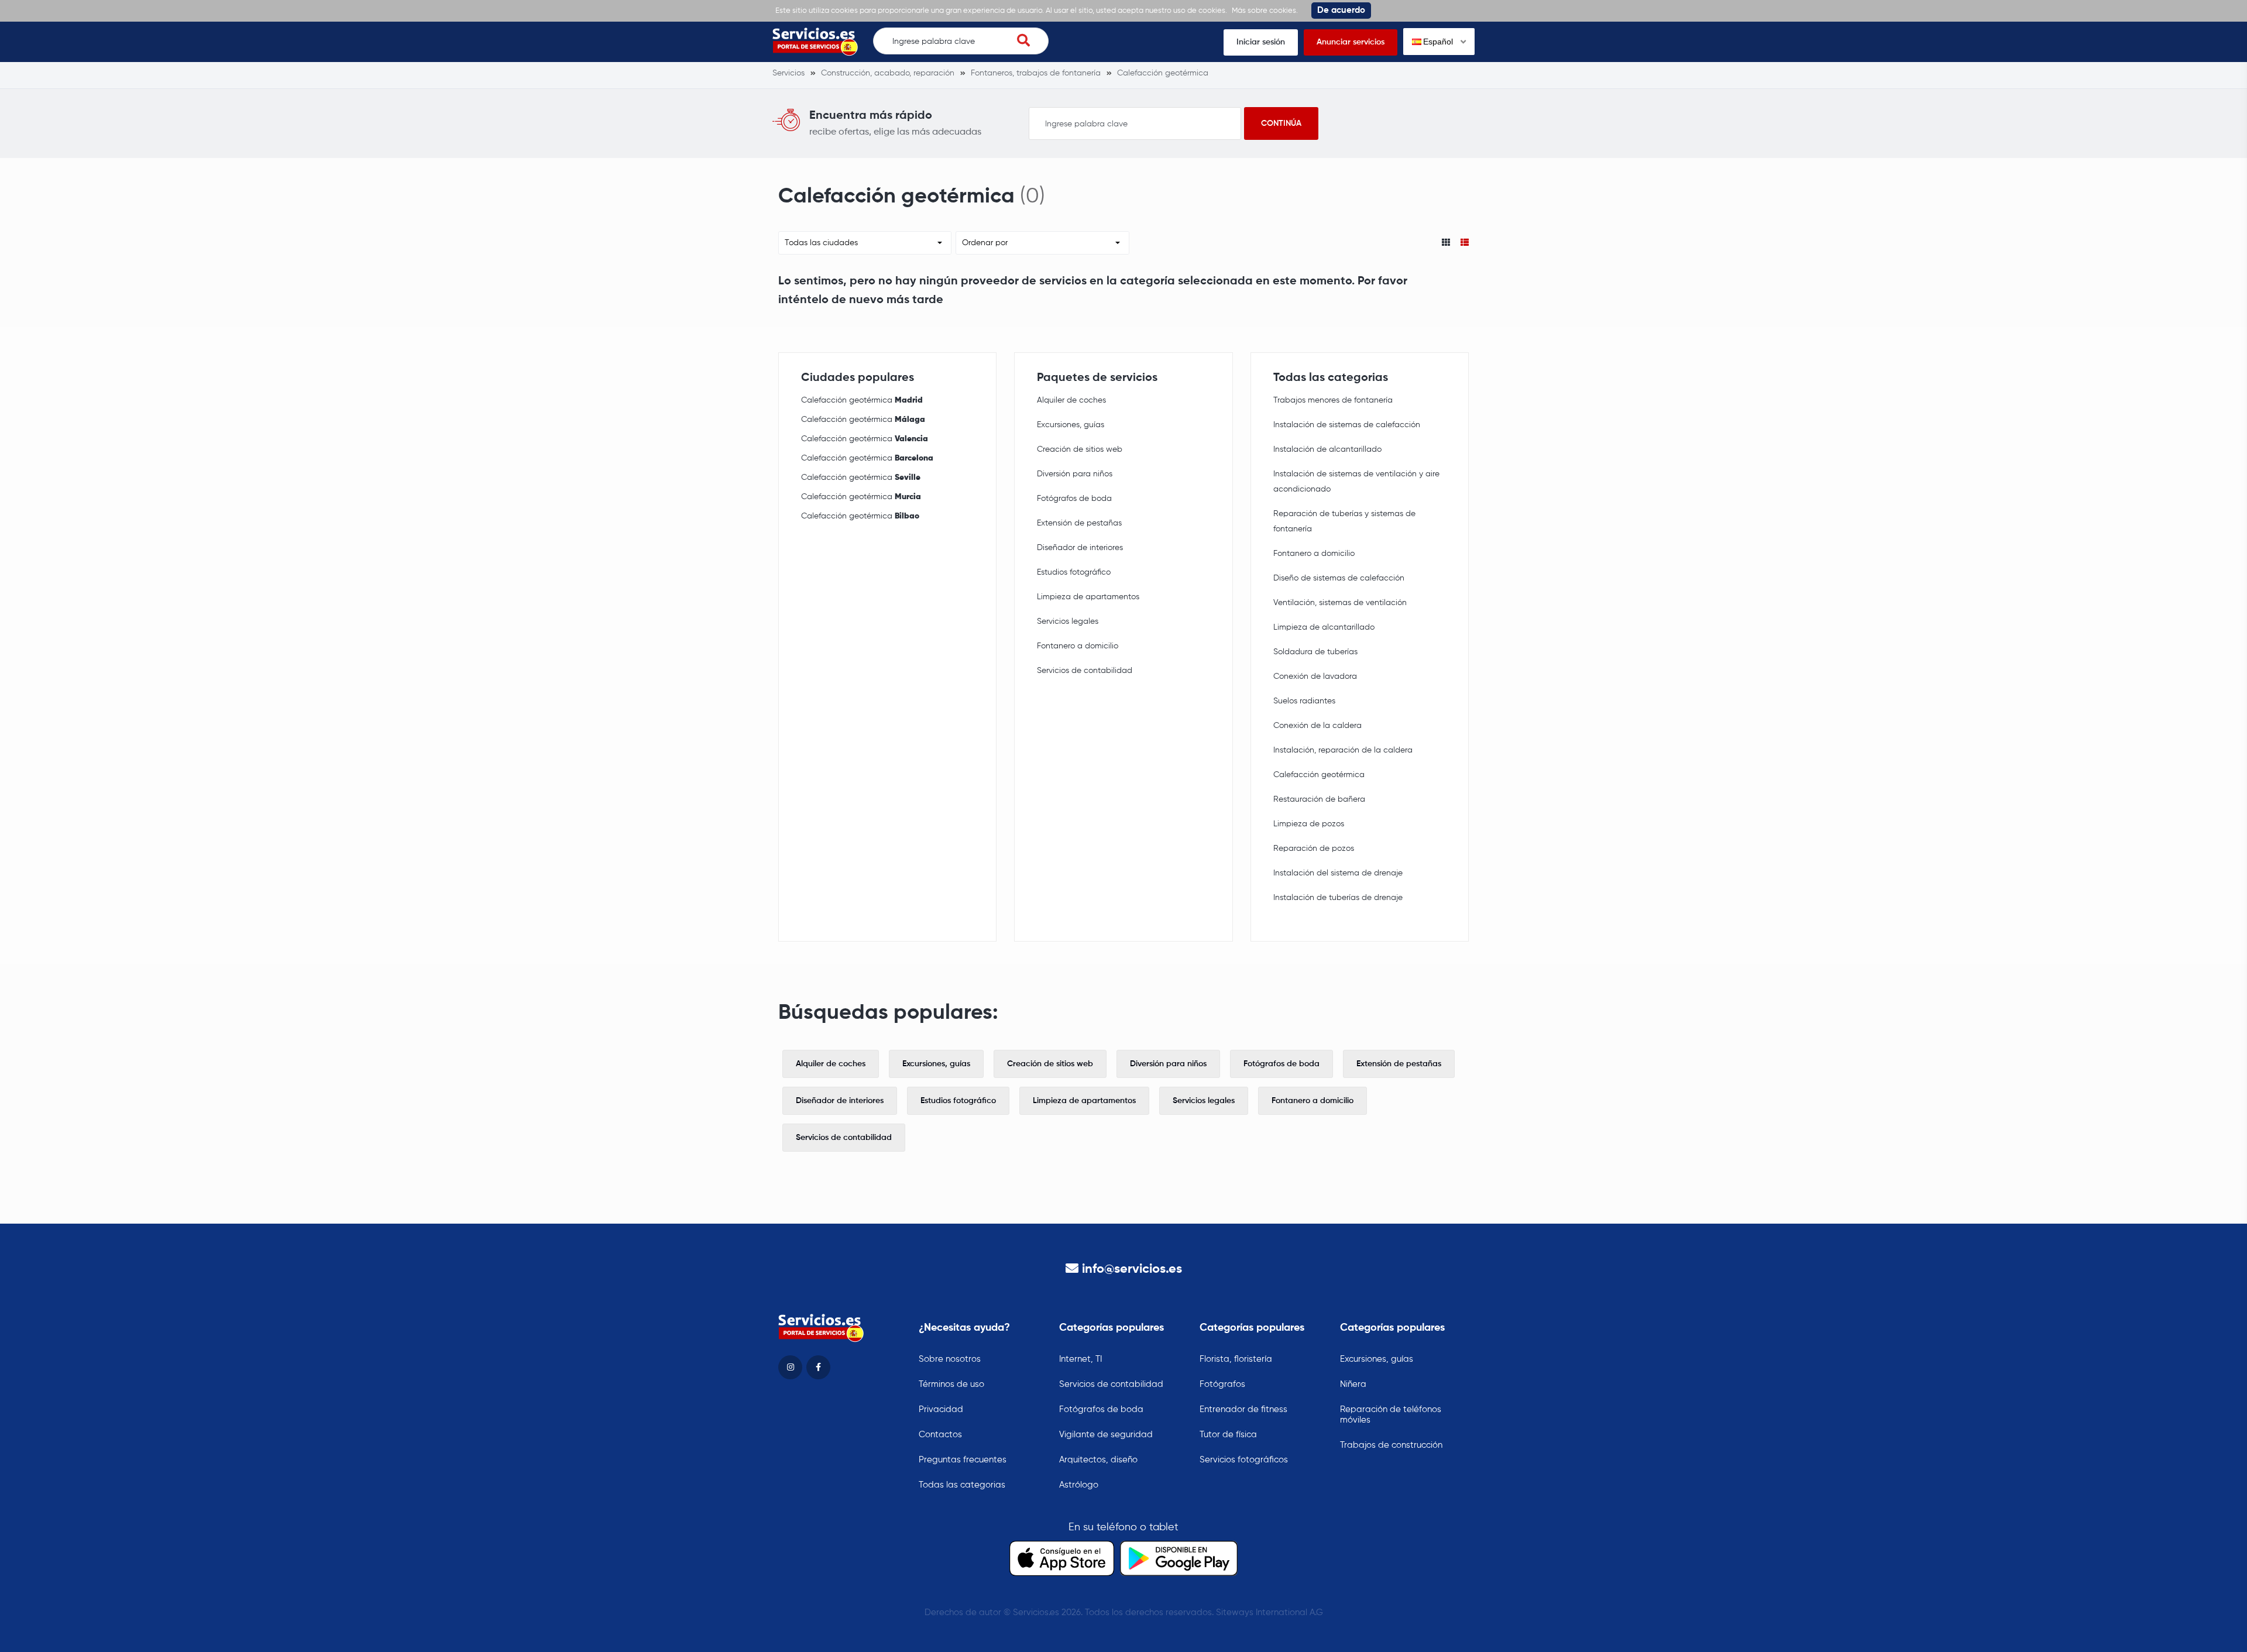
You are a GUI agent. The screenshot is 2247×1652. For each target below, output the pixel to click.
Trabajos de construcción (1391, 1445)
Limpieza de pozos (1309, 824)
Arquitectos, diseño (1098, 1460)
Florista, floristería (1236, 1359)
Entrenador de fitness (1243, 1409)
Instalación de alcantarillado (1327, 449)
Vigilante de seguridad (1106, 1435)
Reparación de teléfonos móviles (1391, 1415)
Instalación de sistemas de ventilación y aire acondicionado (1356, 482)
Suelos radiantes (1304, 701)
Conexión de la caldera (1317, 726)
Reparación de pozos (1314, 849)
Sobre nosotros (950, 1359)
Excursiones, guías (1071, 425)
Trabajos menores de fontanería (1333, 400)
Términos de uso (951, 1384)
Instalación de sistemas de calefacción (1347, 425)
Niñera (1353, 1384)
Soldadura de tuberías (1315, 652)
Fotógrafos (1222, 1384)
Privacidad (941, 1409)
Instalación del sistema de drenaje (1338, 873)
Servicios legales (1068, 621)
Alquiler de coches (1071, 400)
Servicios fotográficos (1244, 1460)
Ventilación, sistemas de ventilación (1340, 603)
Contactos (940, 1435)
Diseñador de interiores (1080, 548)
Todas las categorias (962, 1485)
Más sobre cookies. (1265, 11)
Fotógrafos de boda (1074, 499)
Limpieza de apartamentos (1088, 597)
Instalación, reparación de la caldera (1343, 750)
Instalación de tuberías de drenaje (1338, 898)
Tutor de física (1228, 1435)
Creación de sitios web (1080, 449)
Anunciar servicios (1351, 42)
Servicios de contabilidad (1085, 671)
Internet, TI (1080, 1359)
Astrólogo (1079, 1485)
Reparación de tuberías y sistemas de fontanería (1344, 521)
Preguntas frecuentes (963, 1460)
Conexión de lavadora (1315, 676)
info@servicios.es (1132, 1269)
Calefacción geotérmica (862, 400)
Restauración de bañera (1319, 799)
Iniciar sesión (1261, 42)
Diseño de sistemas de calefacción (1339, 578)
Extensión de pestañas (1079, 523)
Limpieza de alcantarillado (1324, 627)
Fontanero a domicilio (1078, 646)
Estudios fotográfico (1074, 572)
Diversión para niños (1075, 474)
